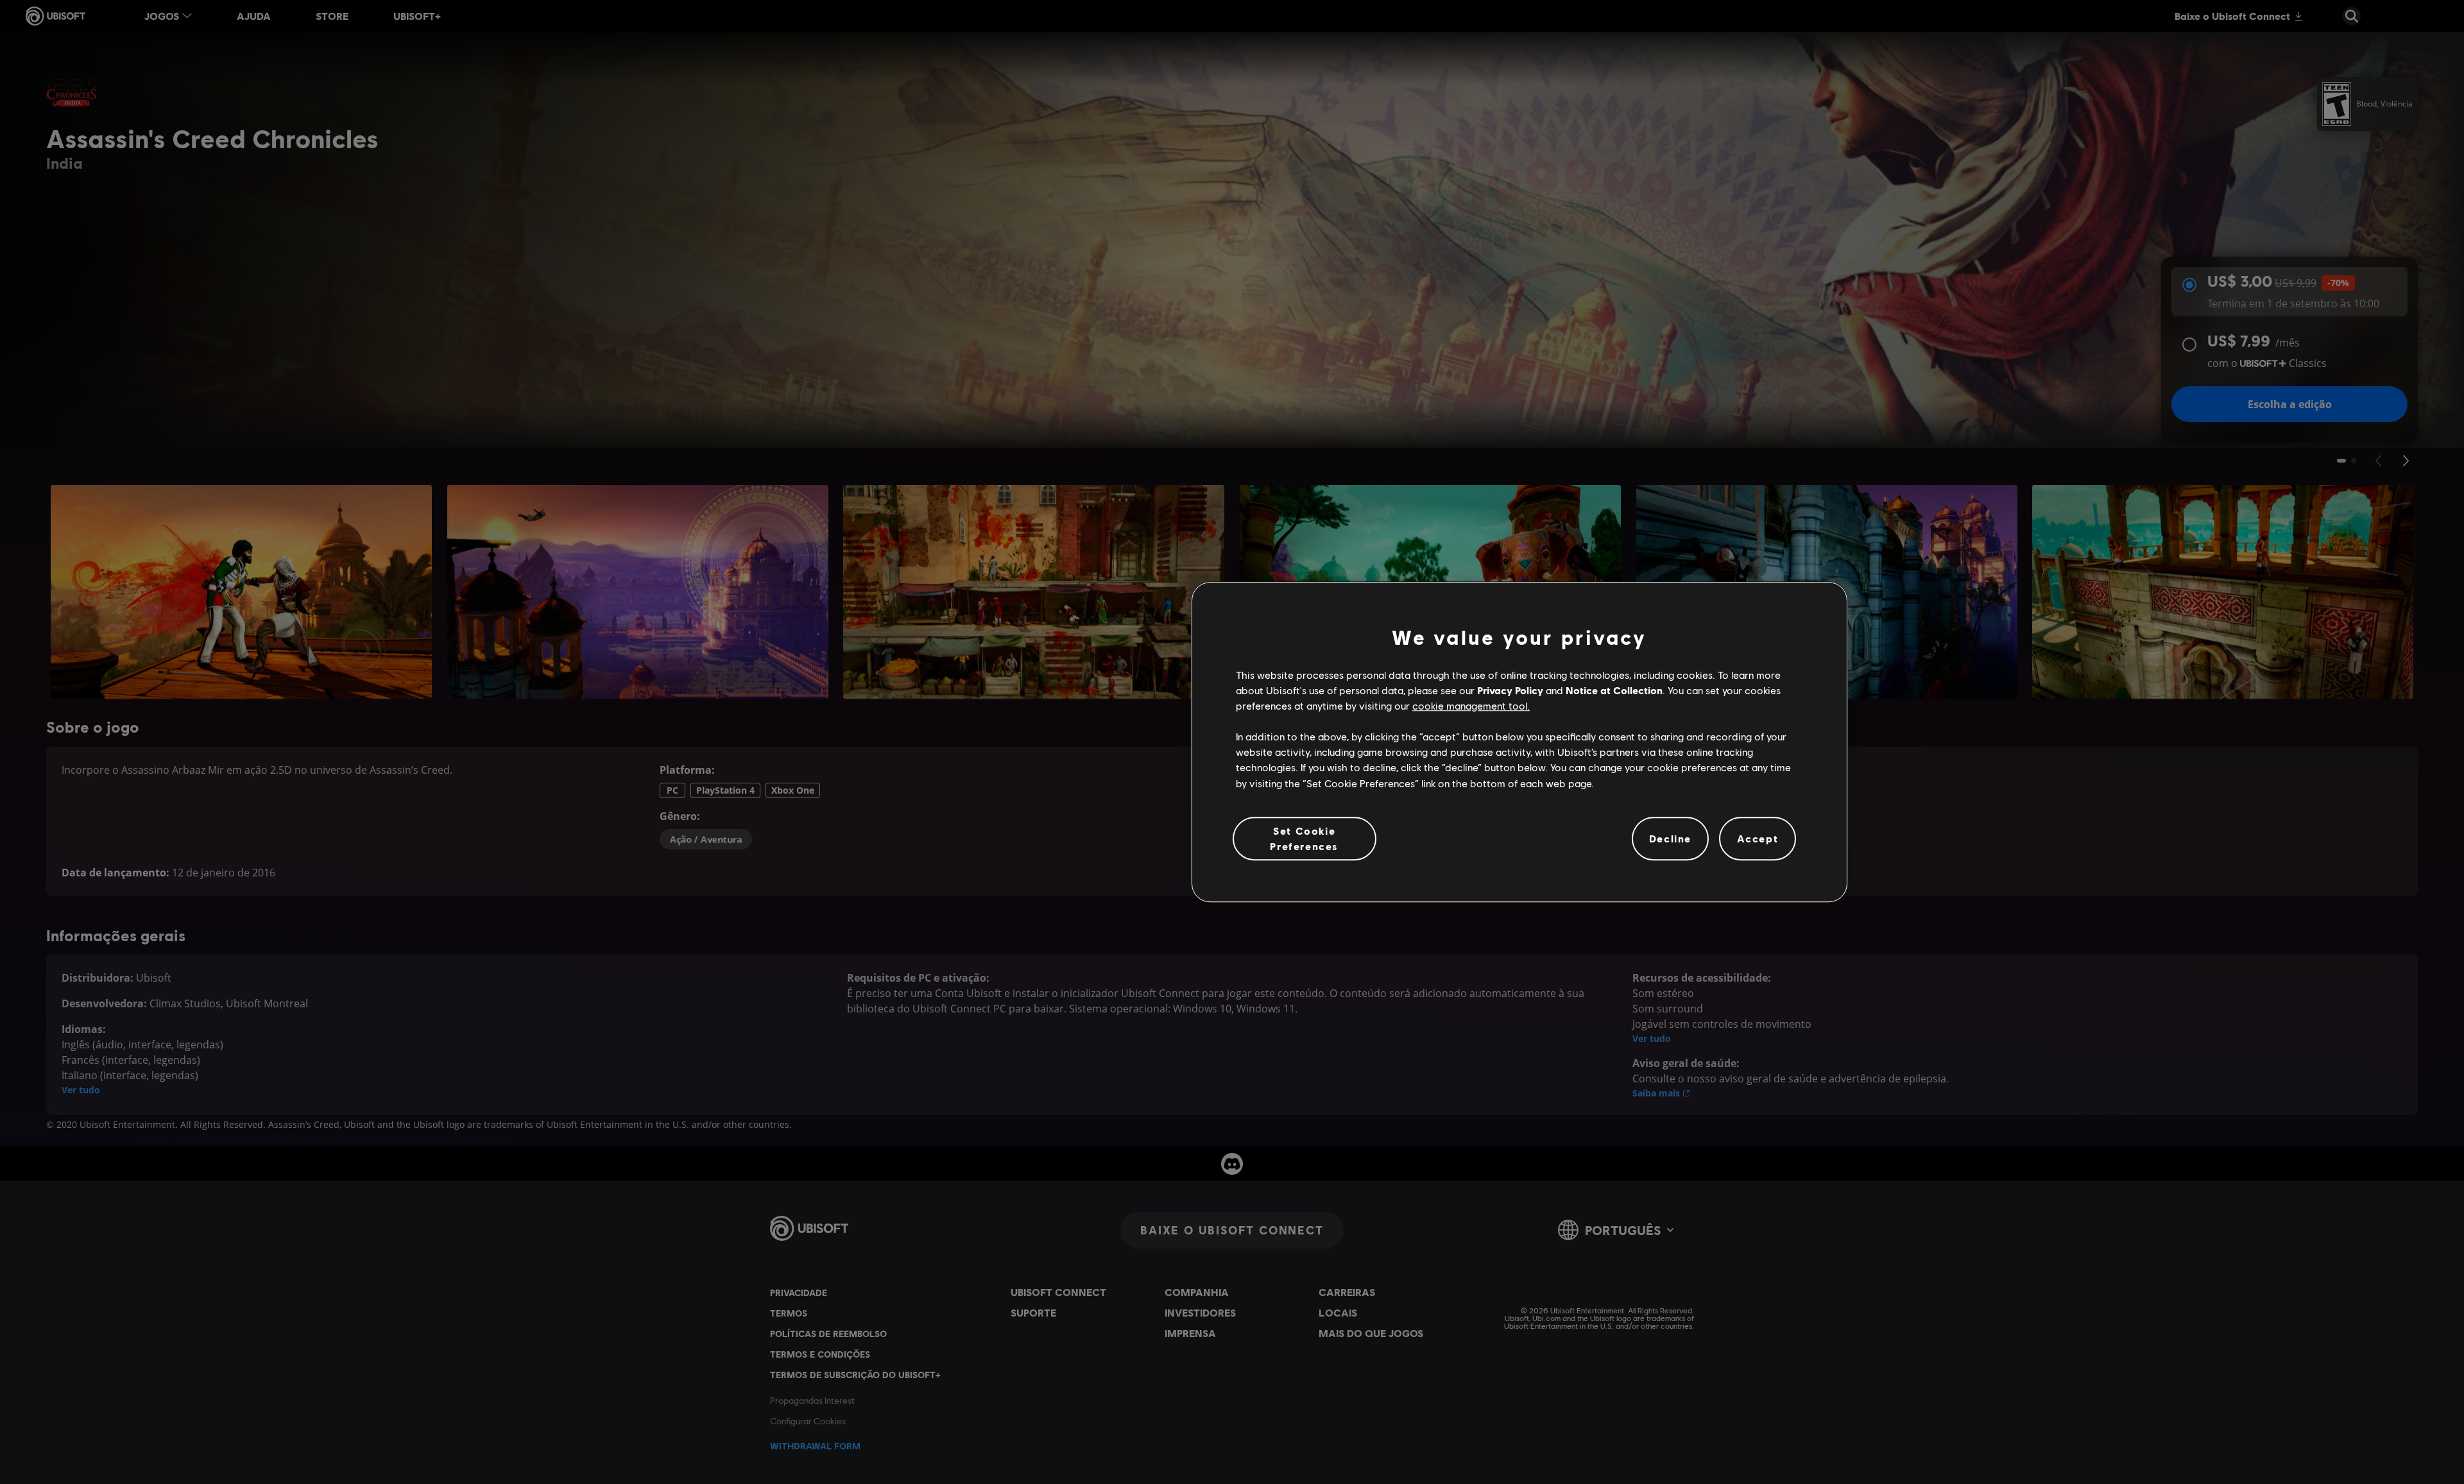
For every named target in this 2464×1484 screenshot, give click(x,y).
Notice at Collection (1614, 690)
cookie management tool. (1471, 705)
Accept (1758, 838)
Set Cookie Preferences (1304, 838)
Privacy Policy (1510, 690)
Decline (1670, 838)
